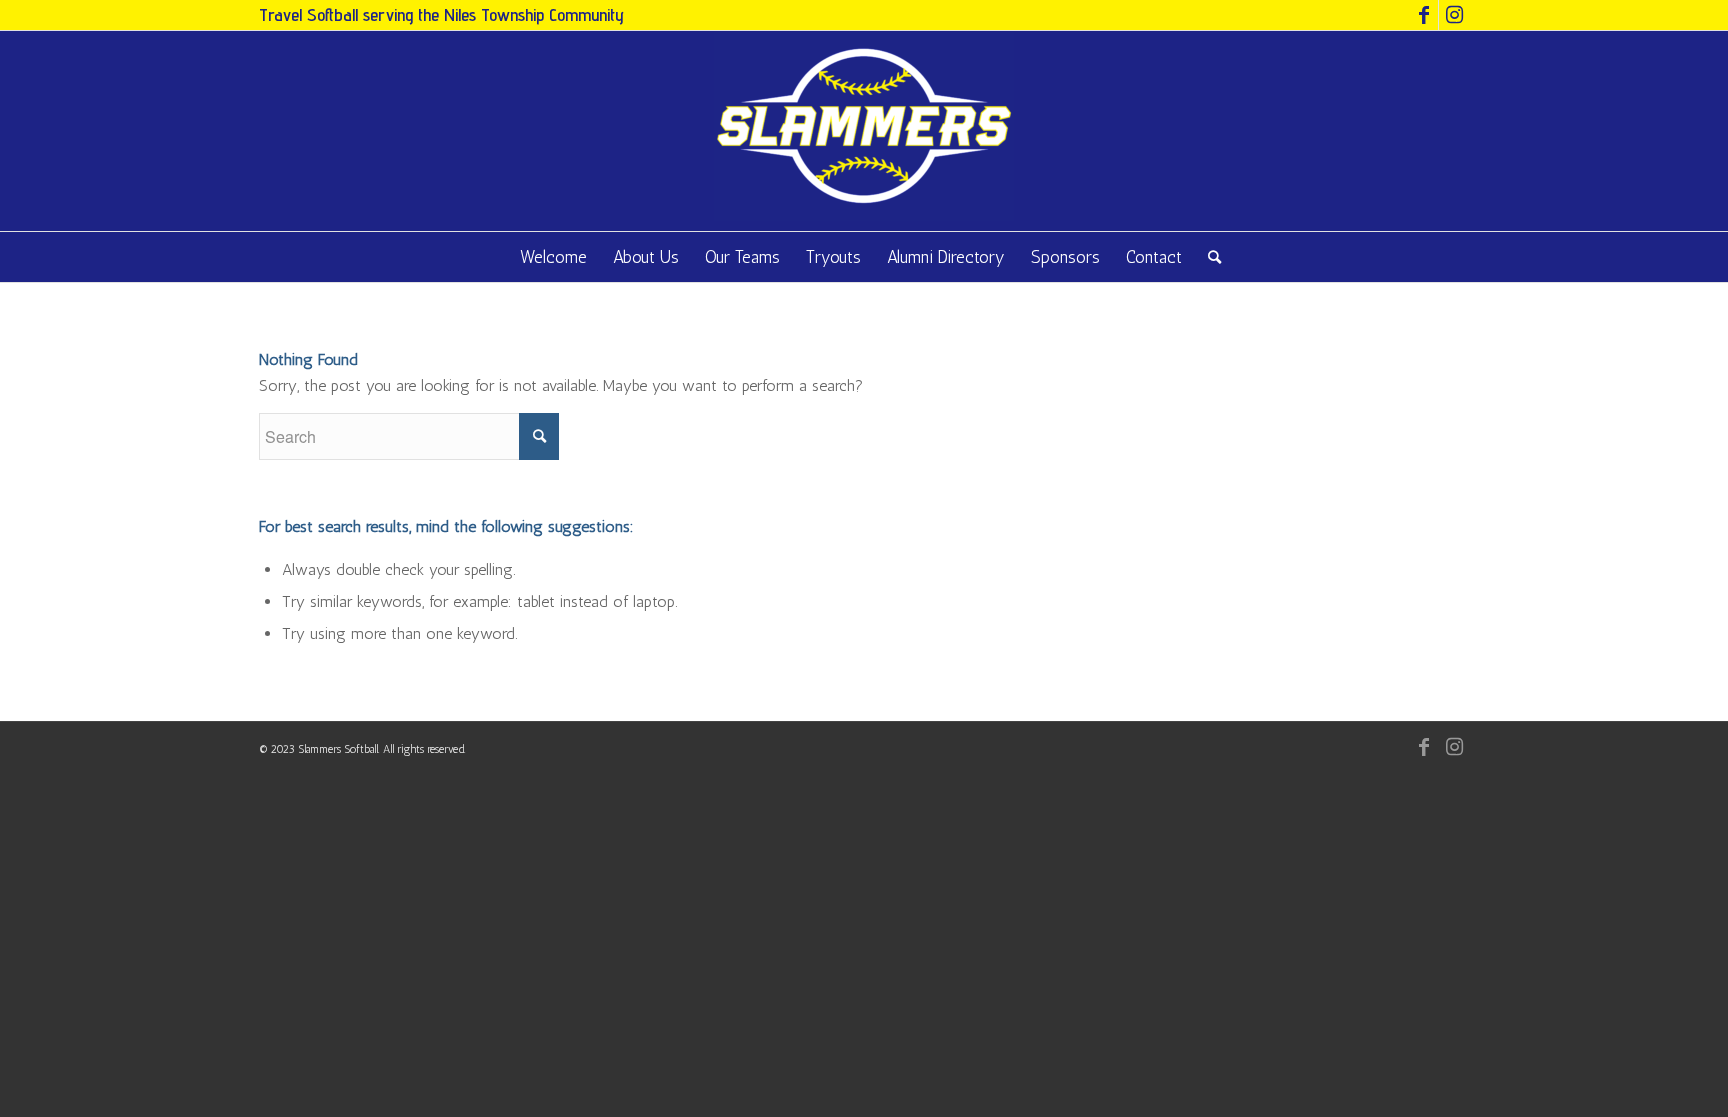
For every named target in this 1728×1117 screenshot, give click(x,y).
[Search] (1208, 257)
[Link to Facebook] (1423, 15)
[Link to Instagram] (1454, 15)
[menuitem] (553, 257)
